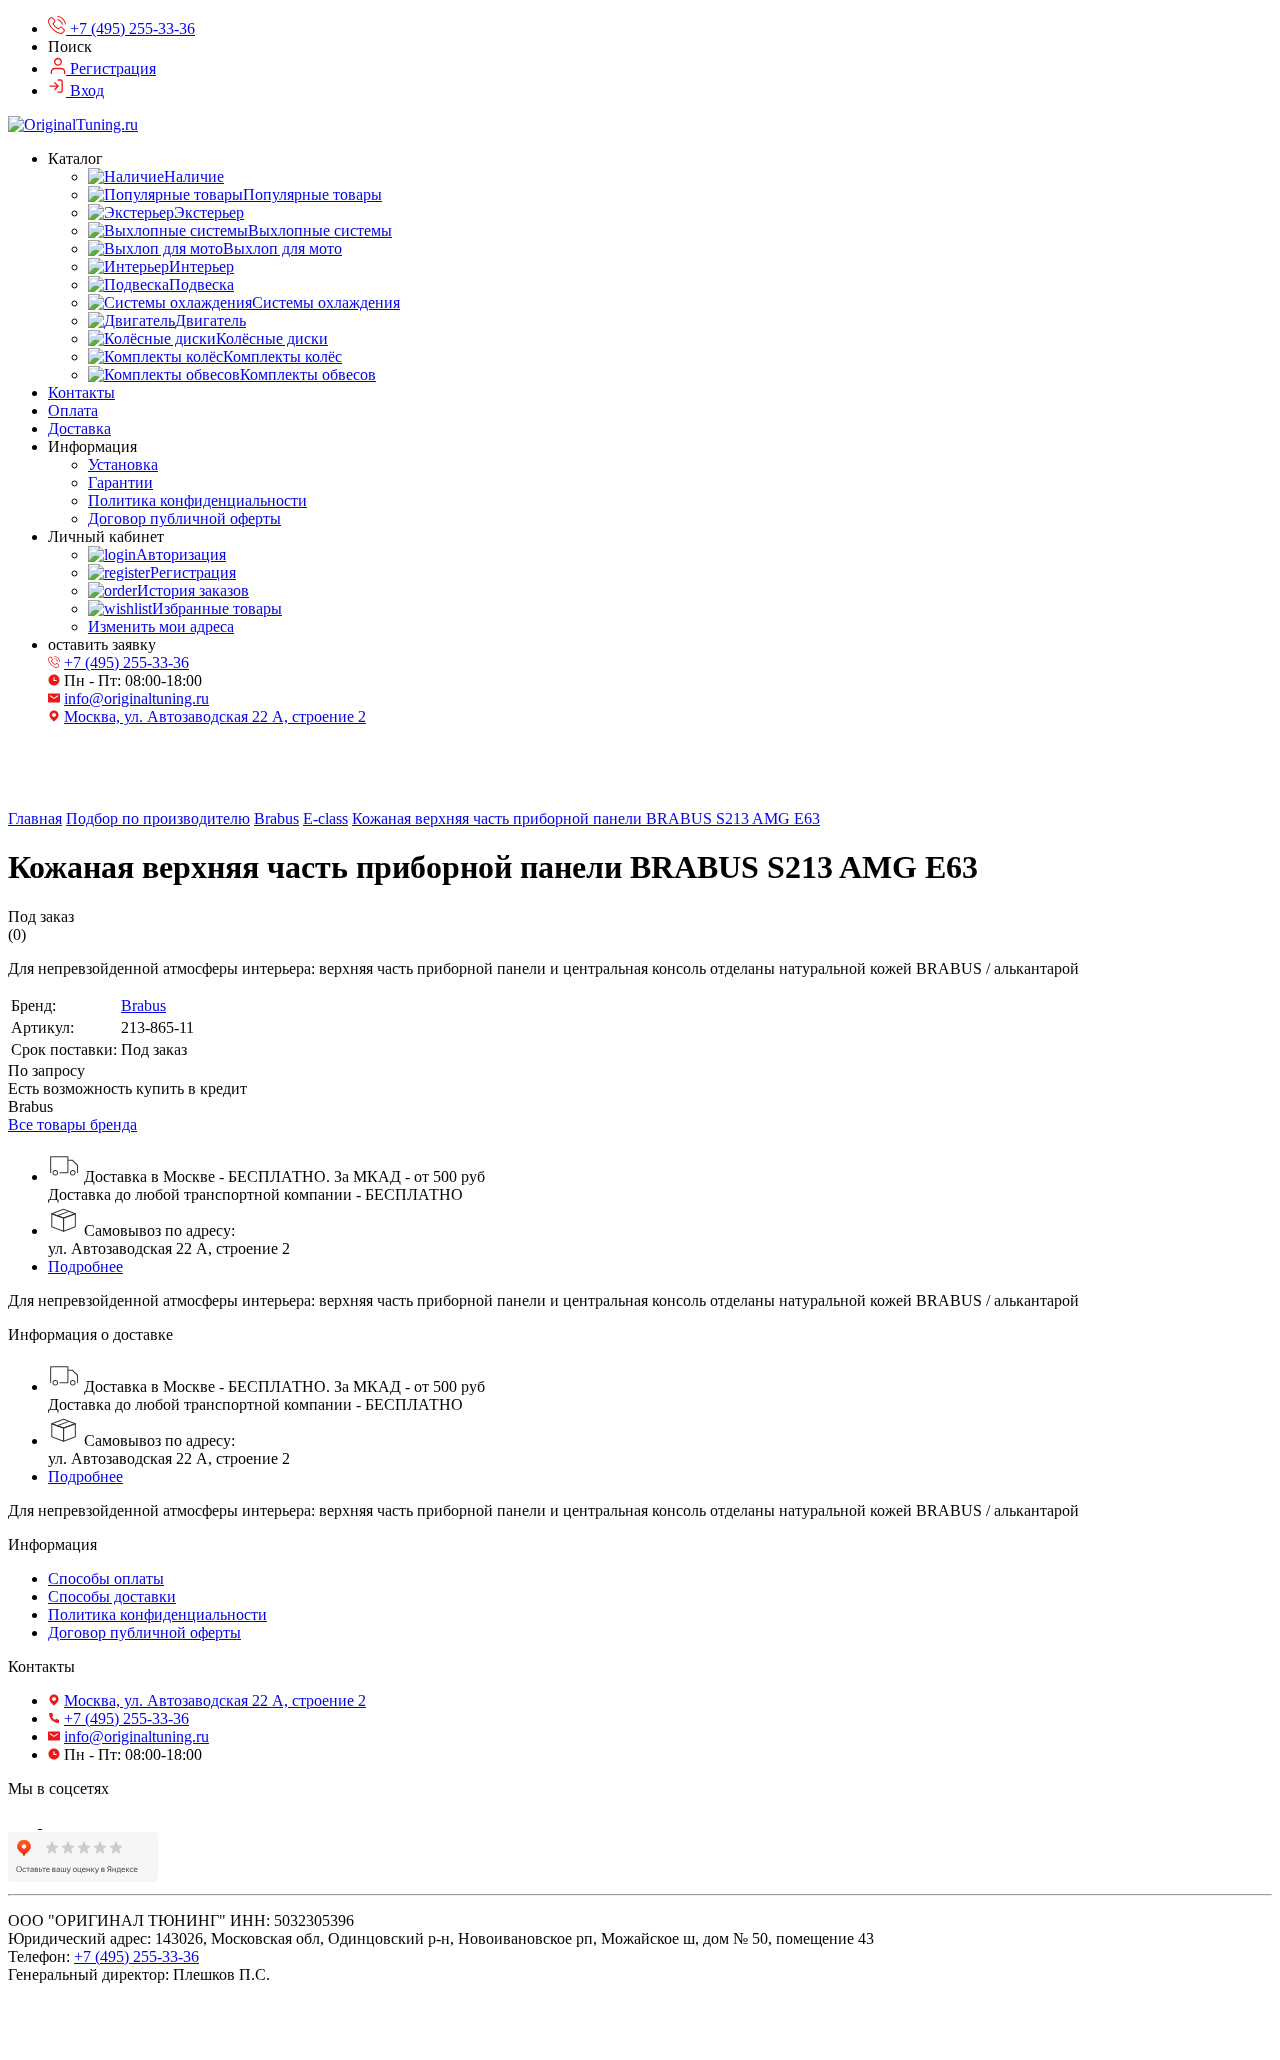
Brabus (276, 818)
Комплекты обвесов (308, 374)
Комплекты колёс (282, 356)
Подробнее (85, 1266)
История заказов (193, 590)
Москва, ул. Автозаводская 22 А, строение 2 (215, 716)
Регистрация (193, 572)
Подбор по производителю (158, 818)
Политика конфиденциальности (197, 500)
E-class (325, 818)
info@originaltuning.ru (136, 698)
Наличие (194, 176)
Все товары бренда (72, 1124)
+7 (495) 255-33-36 (126, 662)
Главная (35, 818)
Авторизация (181, 554)
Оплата (73, 410)
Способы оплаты (106, 1578)
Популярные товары (312, 194)
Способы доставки (112, 1596)
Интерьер (201, 266)
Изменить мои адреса (161, 626)
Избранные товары (217, 608)
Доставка (79, 428)
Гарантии (120, 482)
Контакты (81, 392)
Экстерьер (209, 212)
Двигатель (210, 320)
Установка (123, 464)
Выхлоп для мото (282, 248)
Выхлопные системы (320, 230)
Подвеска (201, 284)
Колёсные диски (272, 338)
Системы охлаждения (326, 302)
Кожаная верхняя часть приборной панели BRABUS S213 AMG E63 (586, 818)
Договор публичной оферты (184, 518)
